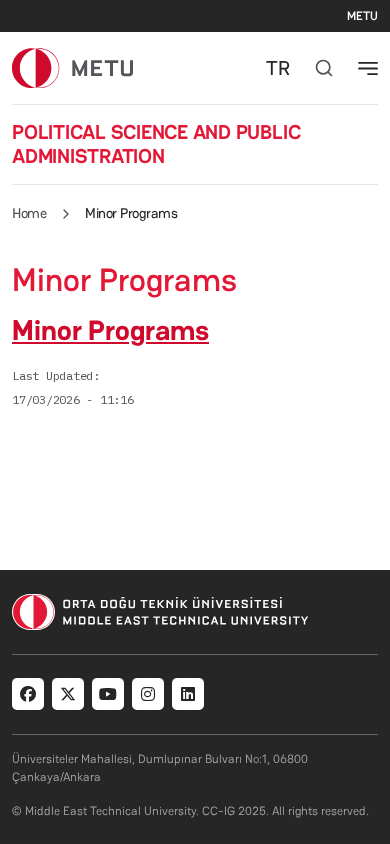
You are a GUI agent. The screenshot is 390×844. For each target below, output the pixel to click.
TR (278, 68)
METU (362, 16)
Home (29, 213)
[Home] (72, 67)
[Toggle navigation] (368, 68)
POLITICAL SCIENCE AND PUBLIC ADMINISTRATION (156, 144)
